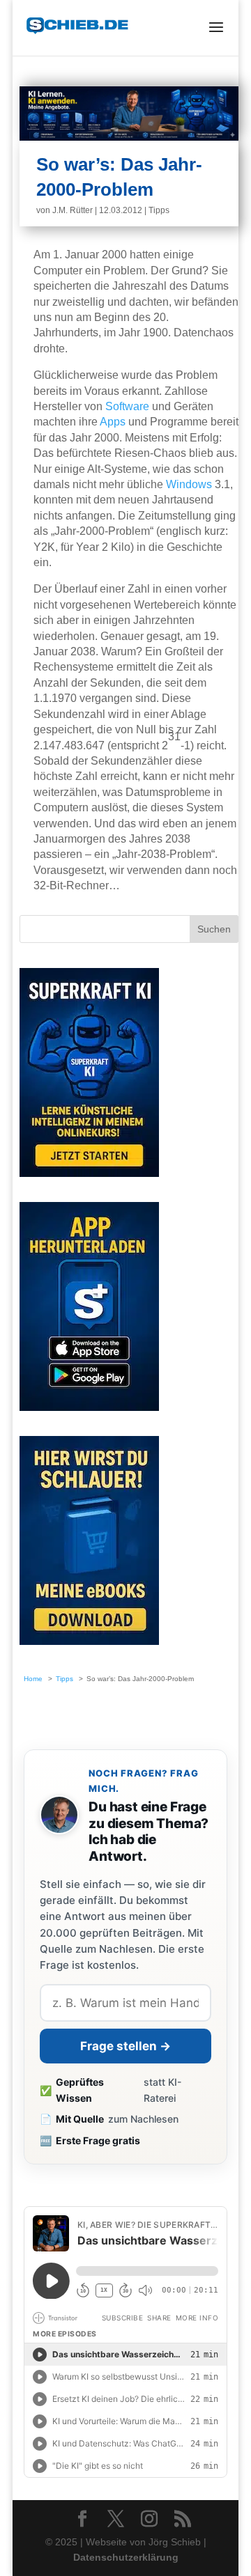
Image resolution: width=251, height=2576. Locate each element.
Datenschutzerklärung (126, 2557)
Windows (189, 484)
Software (127, 406)
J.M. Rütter (73, 210)
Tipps (159, 210)
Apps (113, 422)
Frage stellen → (125, 2046)
